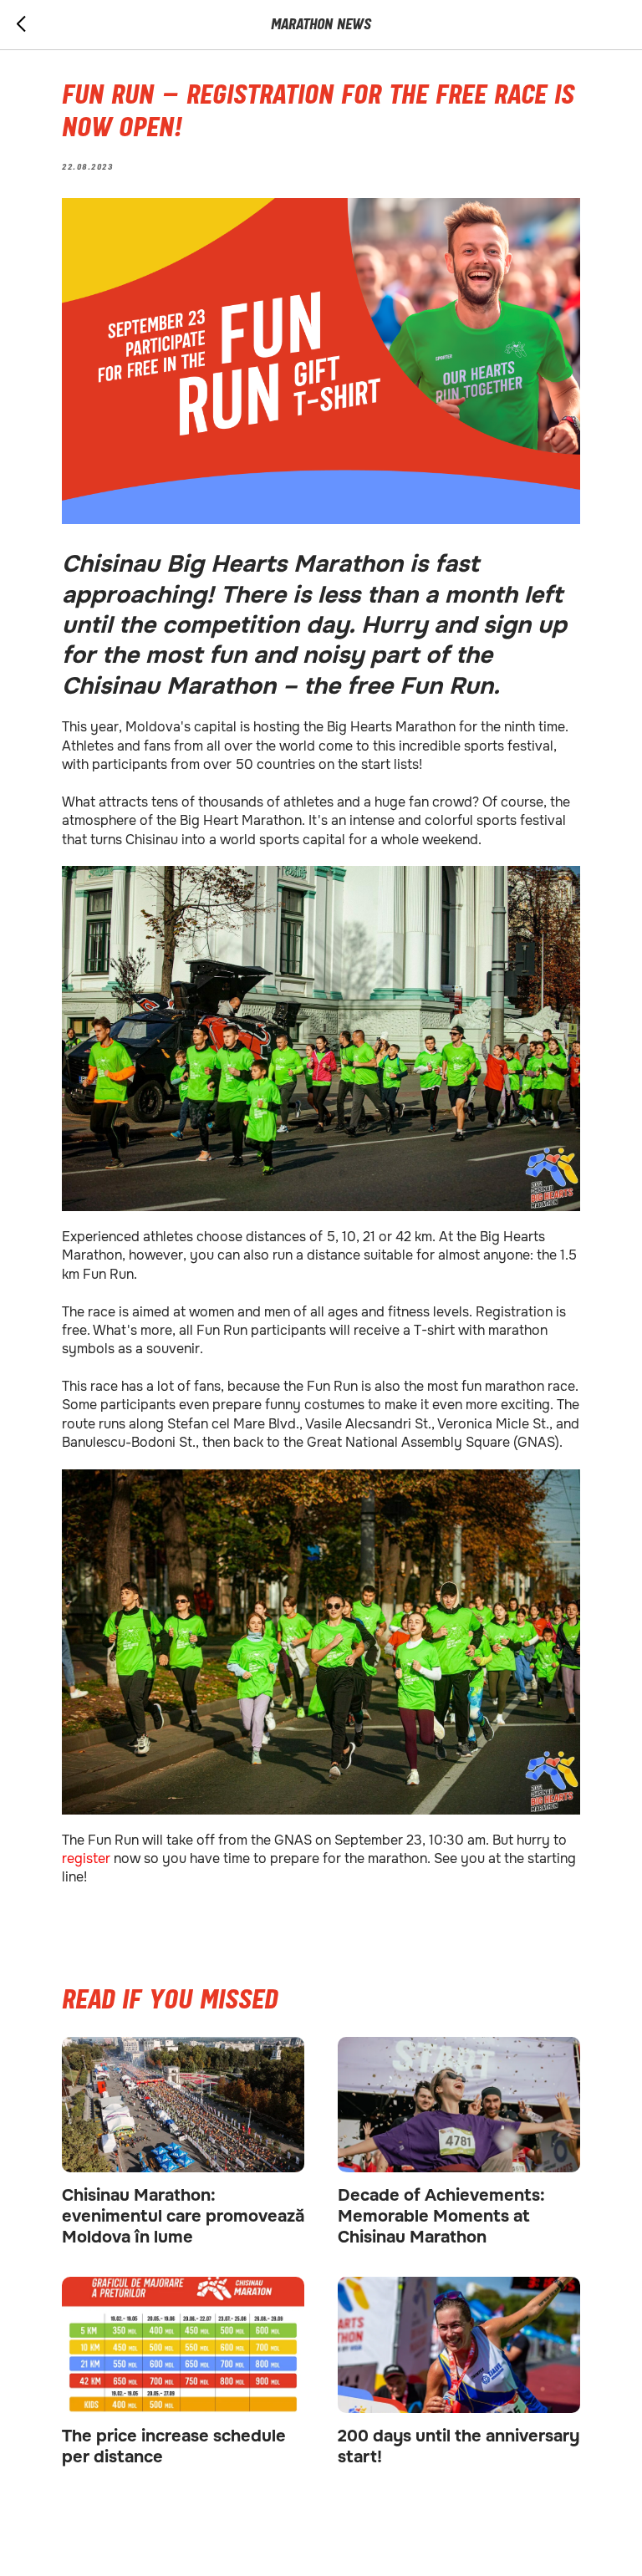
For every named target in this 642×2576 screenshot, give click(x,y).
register (88, 1858)
